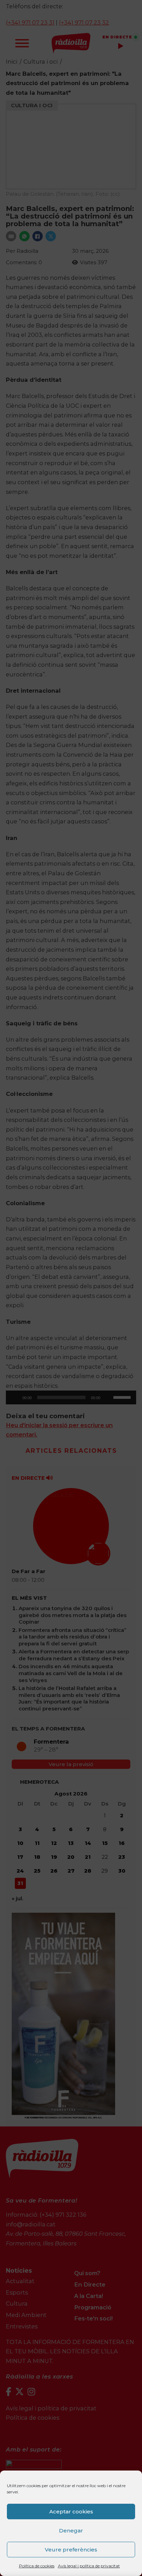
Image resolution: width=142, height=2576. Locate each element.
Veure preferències (71, 2550)
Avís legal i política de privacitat (89, 2566)
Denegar (71, 2531)
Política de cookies (37, 2566)
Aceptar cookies (71, 2512)
